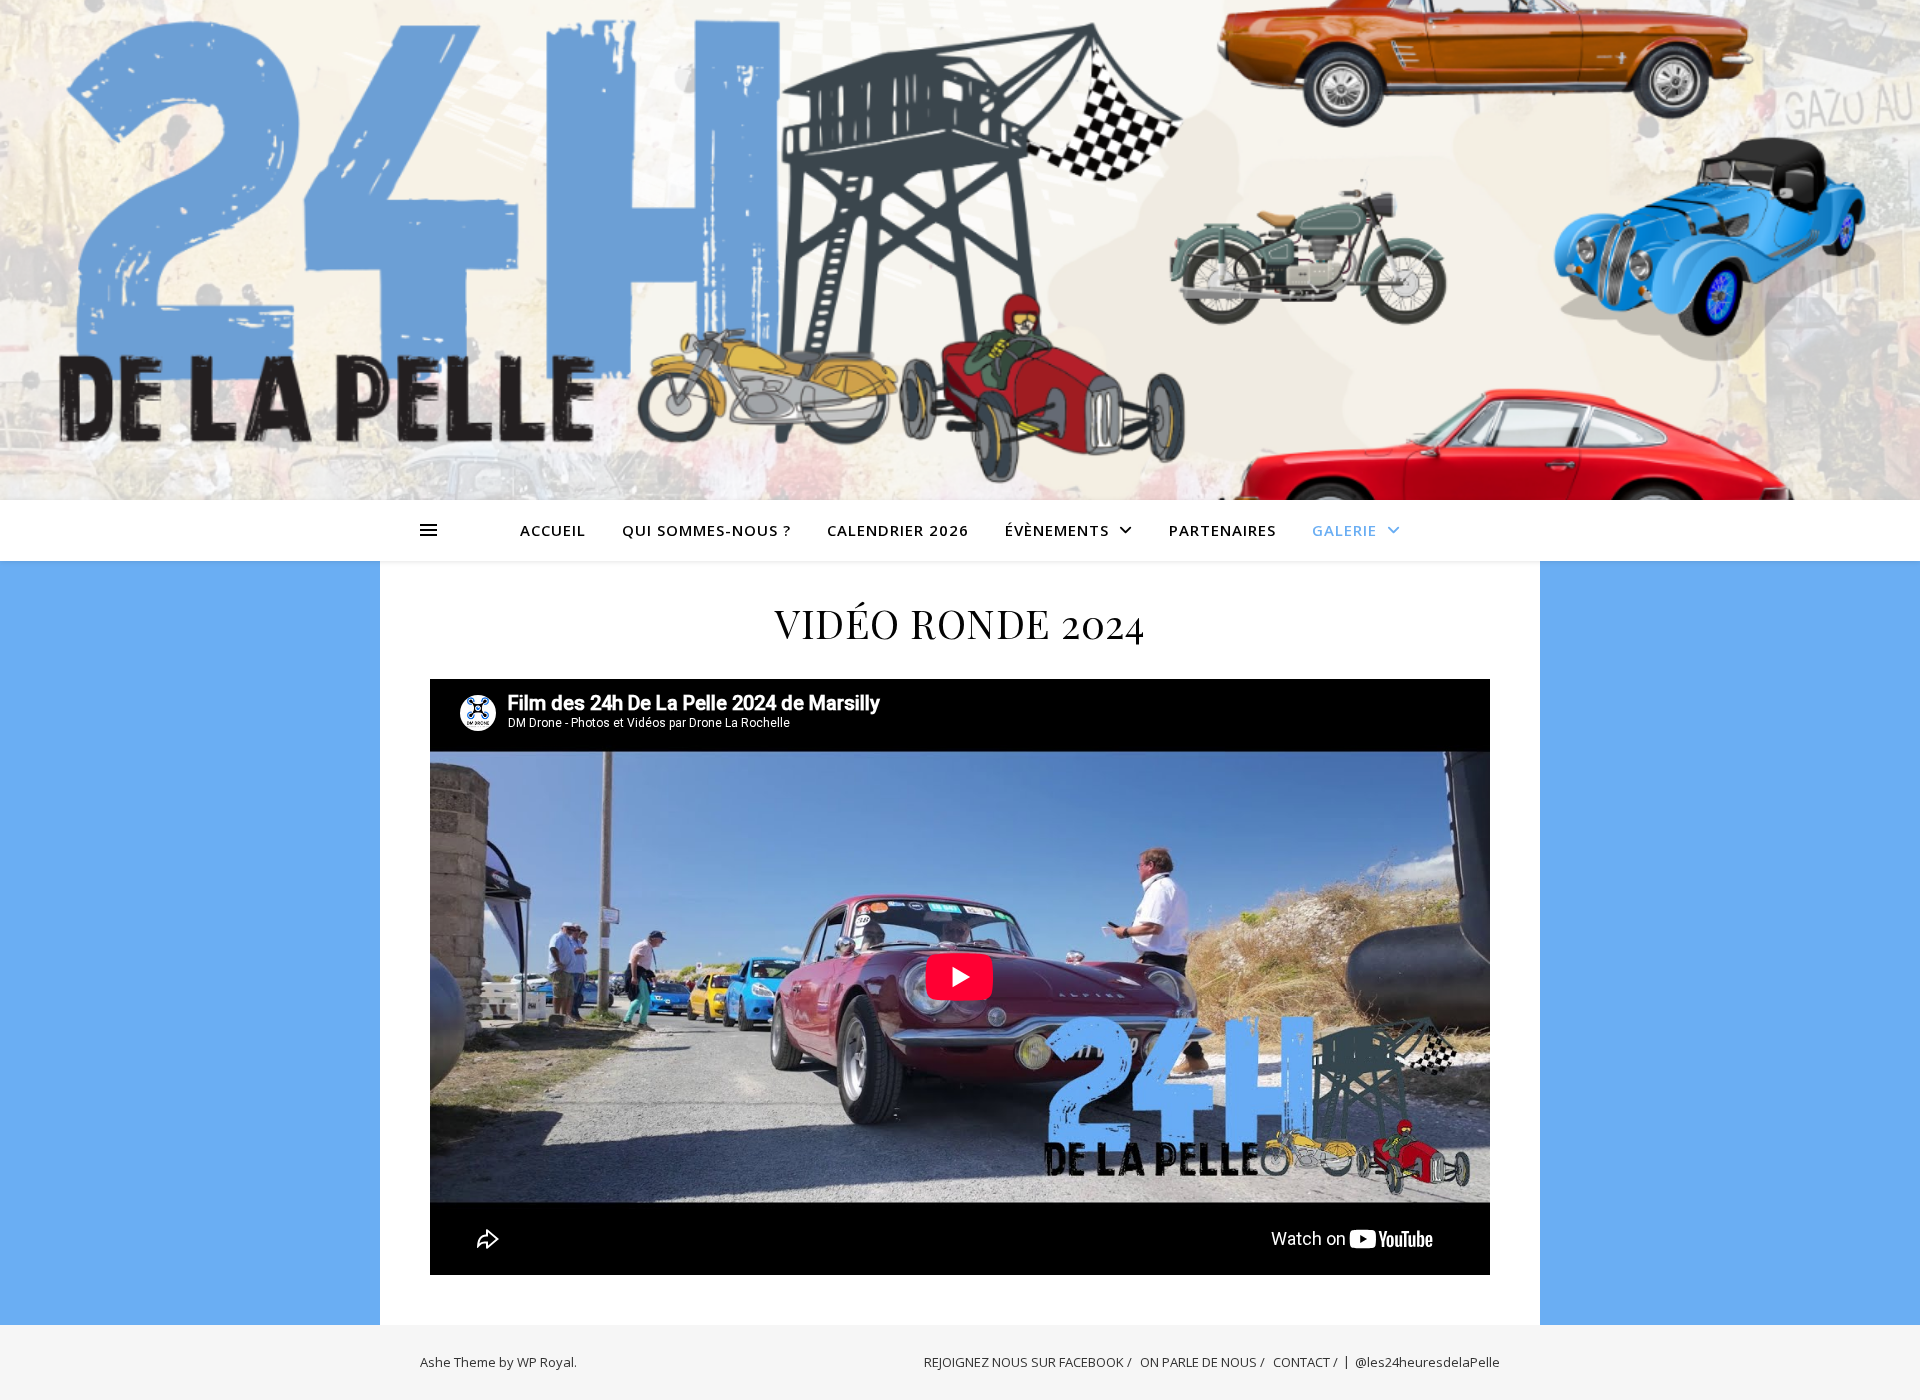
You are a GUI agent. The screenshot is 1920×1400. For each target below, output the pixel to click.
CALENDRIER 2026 (898, 530)
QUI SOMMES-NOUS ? (706, 530)
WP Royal (545, 1362)
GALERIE (1344, 530)
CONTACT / (1305, 1362)
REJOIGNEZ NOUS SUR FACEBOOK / (1028, 1362)
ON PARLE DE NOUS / (1202, 1362)
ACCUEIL (553, 530)
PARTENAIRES (1222, 530)
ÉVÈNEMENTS (1057, 530)
